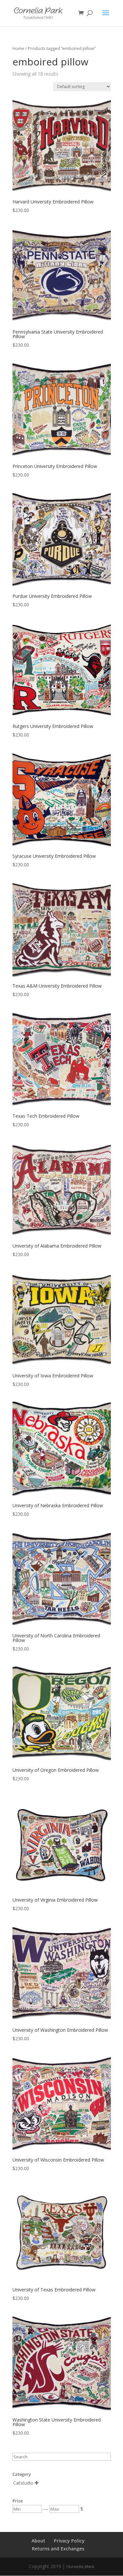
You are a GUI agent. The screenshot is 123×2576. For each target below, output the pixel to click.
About (38, 2541)
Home (18, 48)
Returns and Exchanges (58, 2549)
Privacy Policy (69, 2541)
